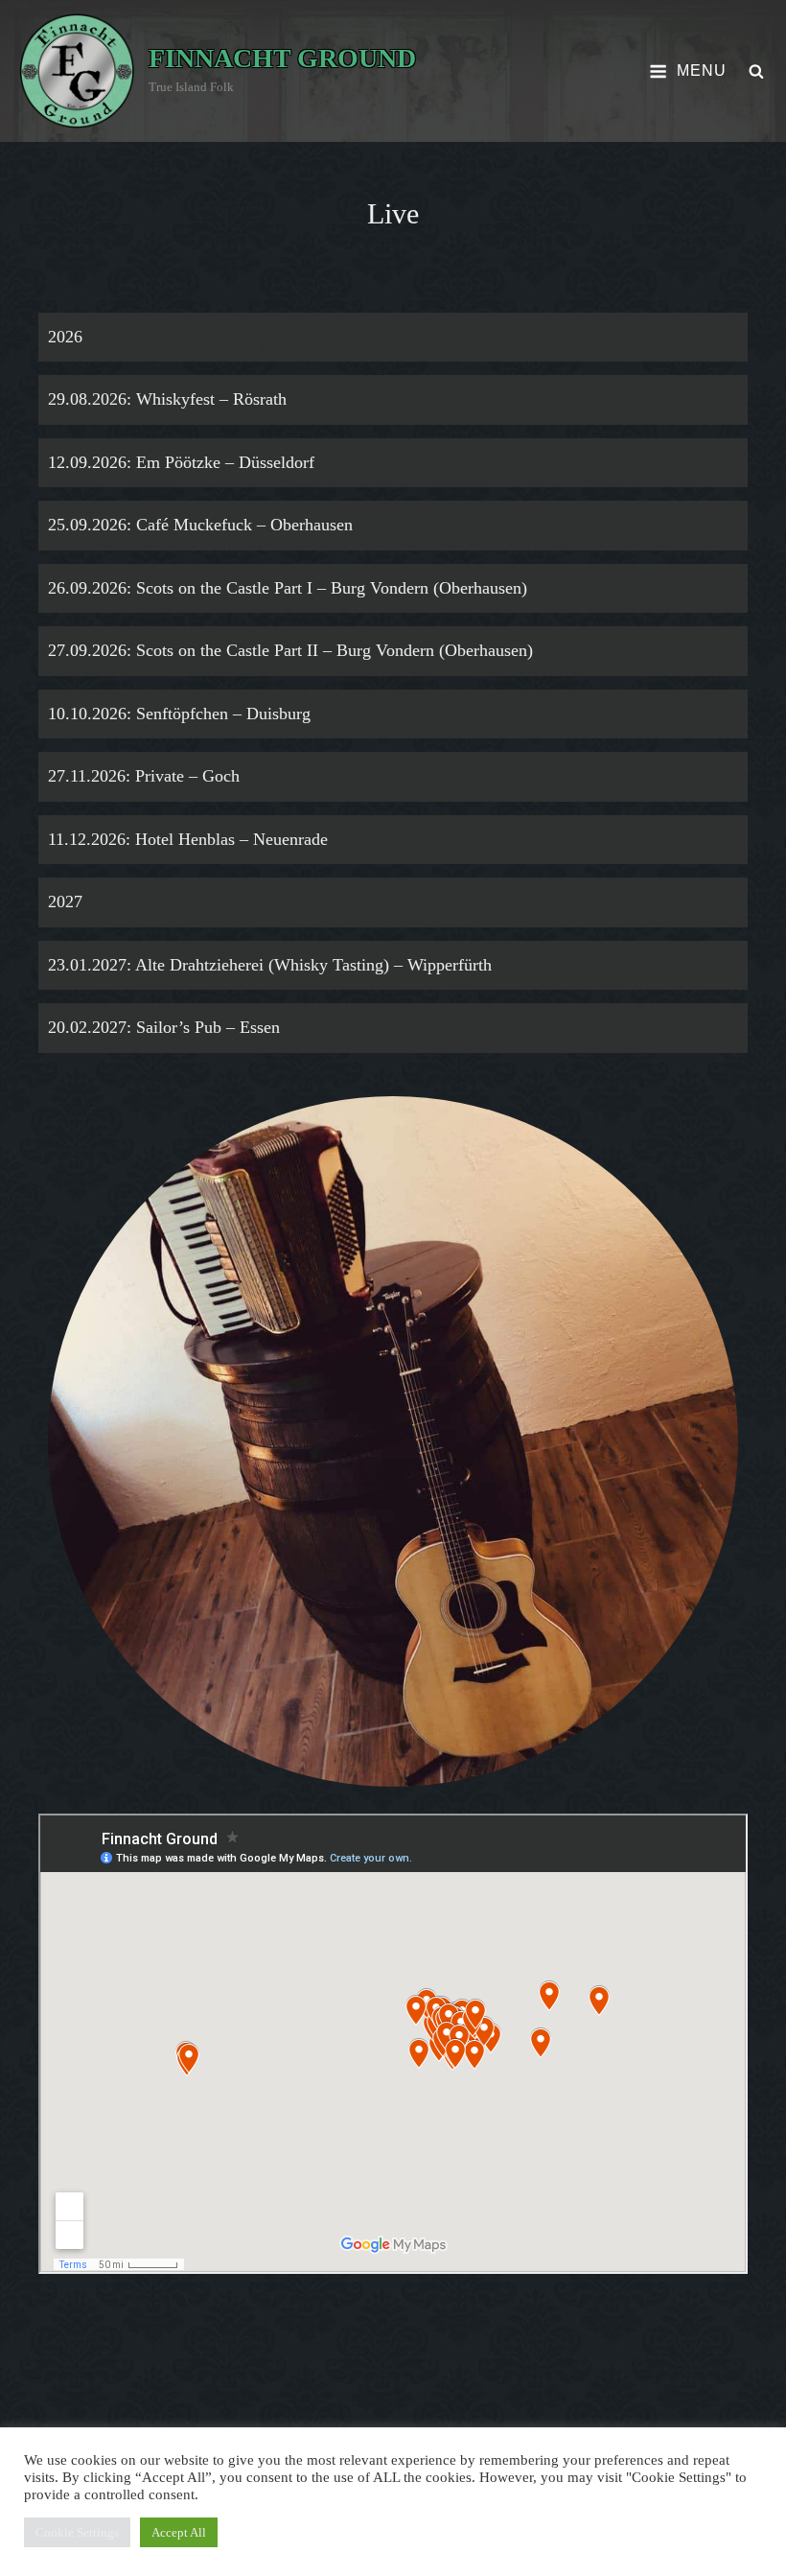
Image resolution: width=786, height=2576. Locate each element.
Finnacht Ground (282, 58)
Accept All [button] (179, 2532)
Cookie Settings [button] (77, 2532)
